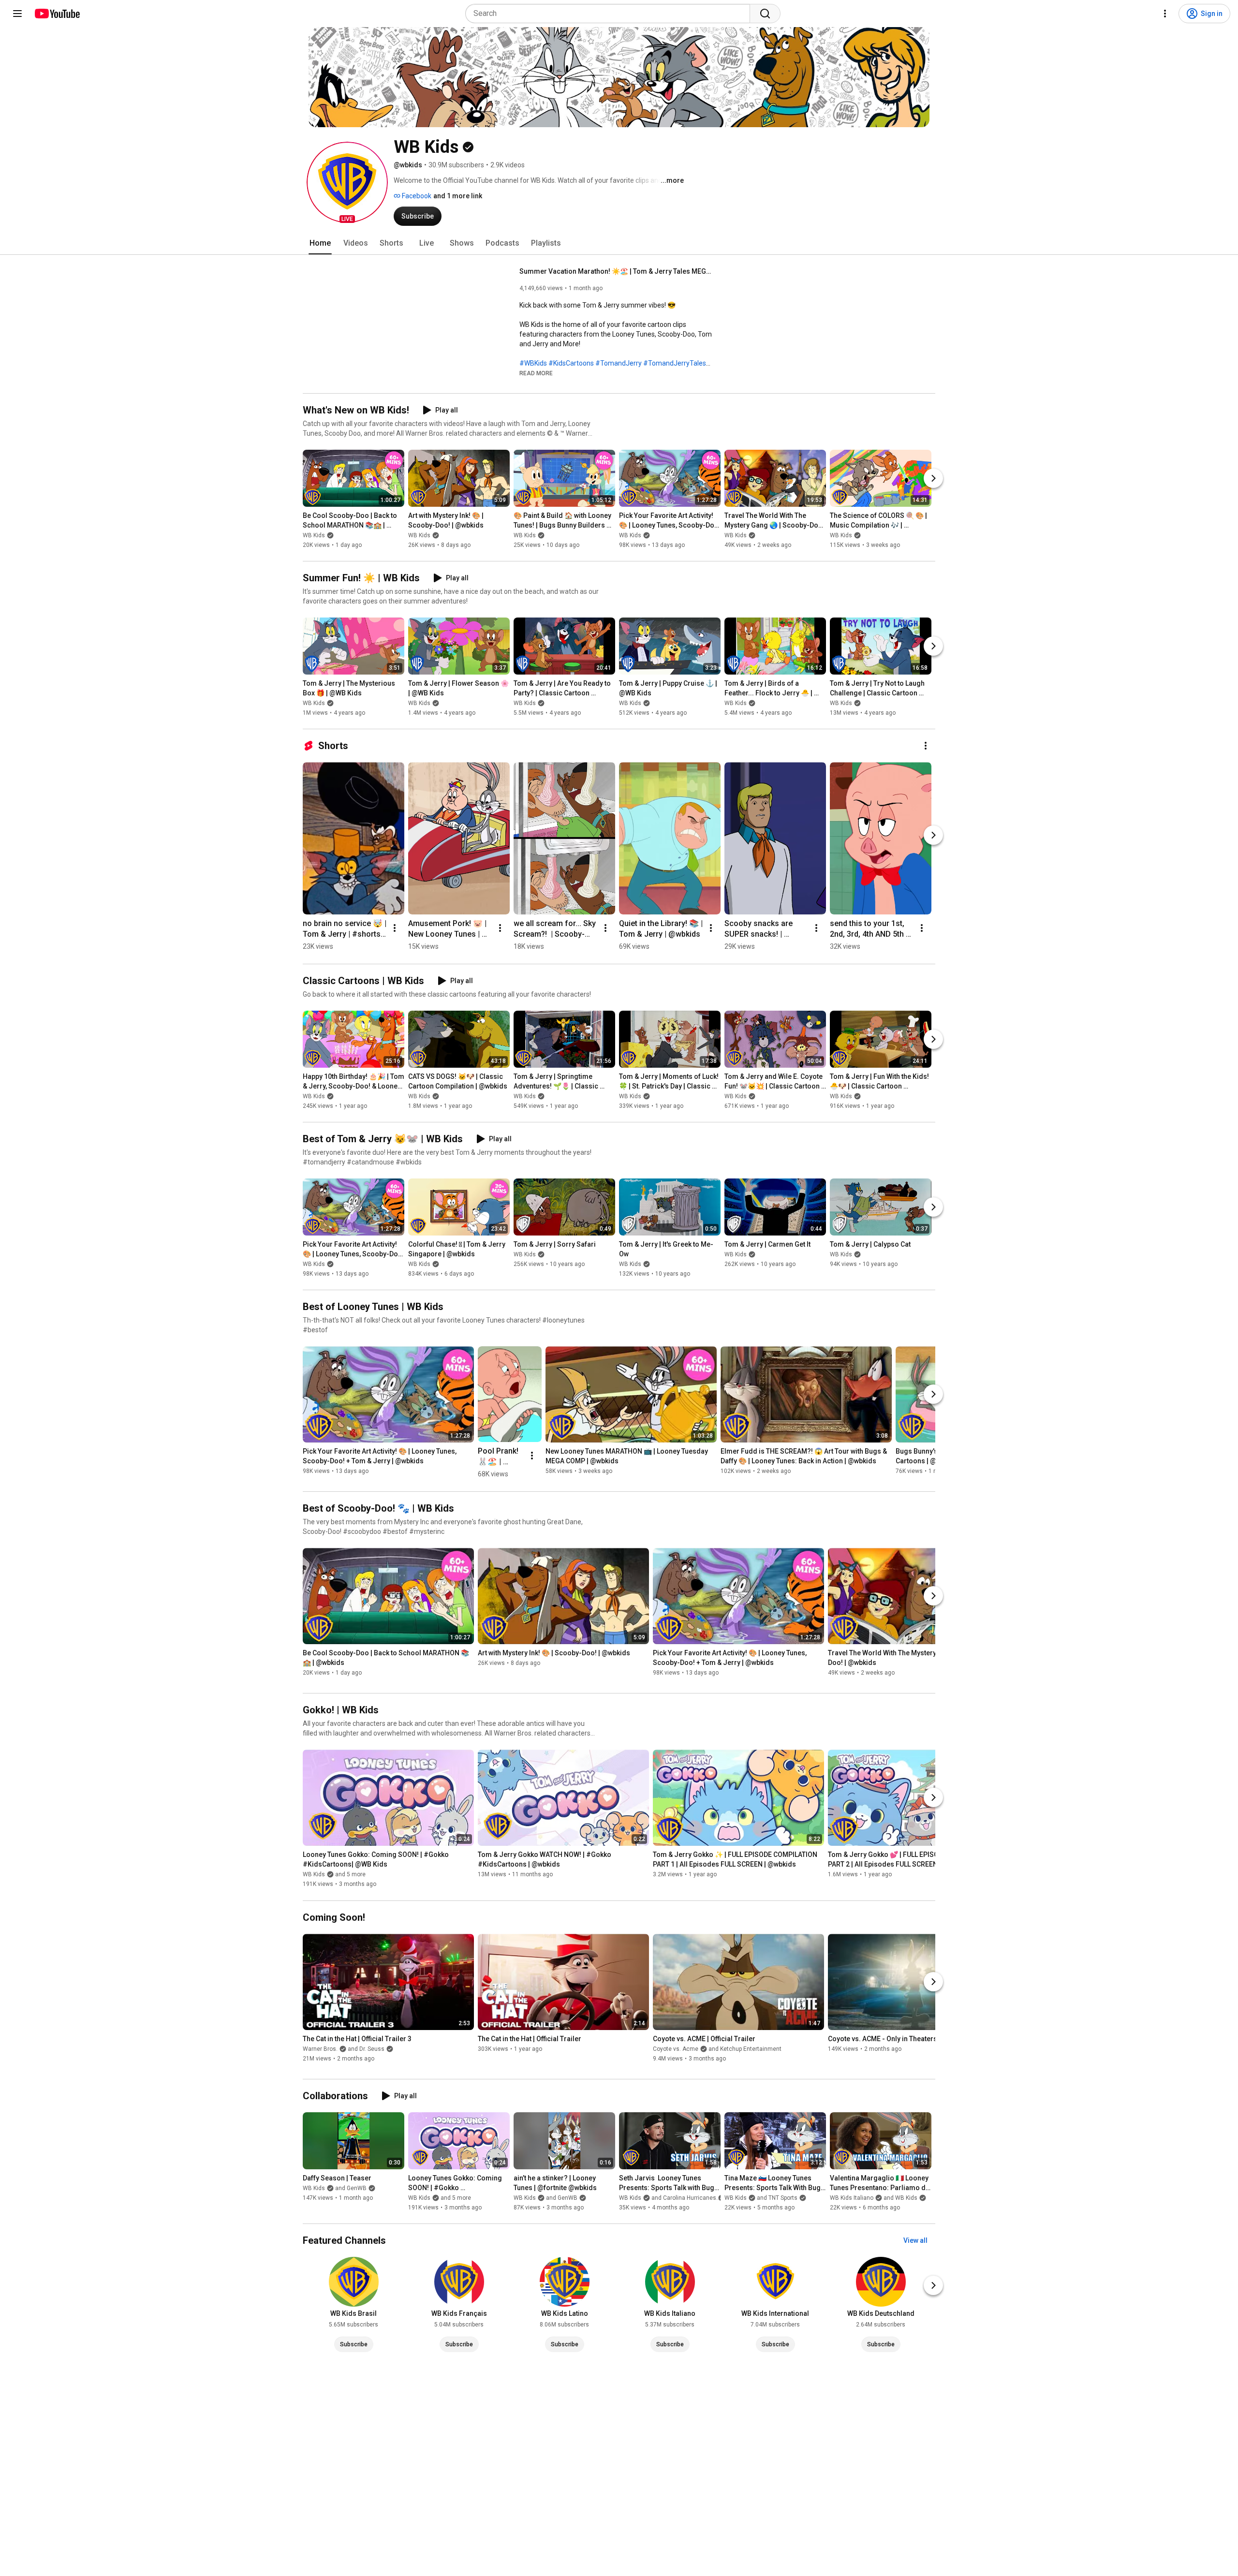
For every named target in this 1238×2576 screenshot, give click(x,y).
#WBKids (533, 363)
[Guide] (17, 14)
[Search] (765, 14)
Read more (536, 373)
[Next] (933, 478)
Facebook (416, 196)
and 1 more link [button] (458, 196)
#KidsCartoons (571, 363)
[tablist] (619, 243)
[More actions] (926, 746)
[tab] (320, 243)
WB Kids (314, 535)
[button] (347, 182)
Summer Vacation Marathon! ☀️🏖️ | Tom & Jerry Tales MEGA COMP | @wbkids (616, 271)
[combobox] (611, 14)
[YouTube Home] (57, 14)
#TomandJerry (619, 363)
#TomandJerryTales (675, 363)
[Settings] (1165, 14)
